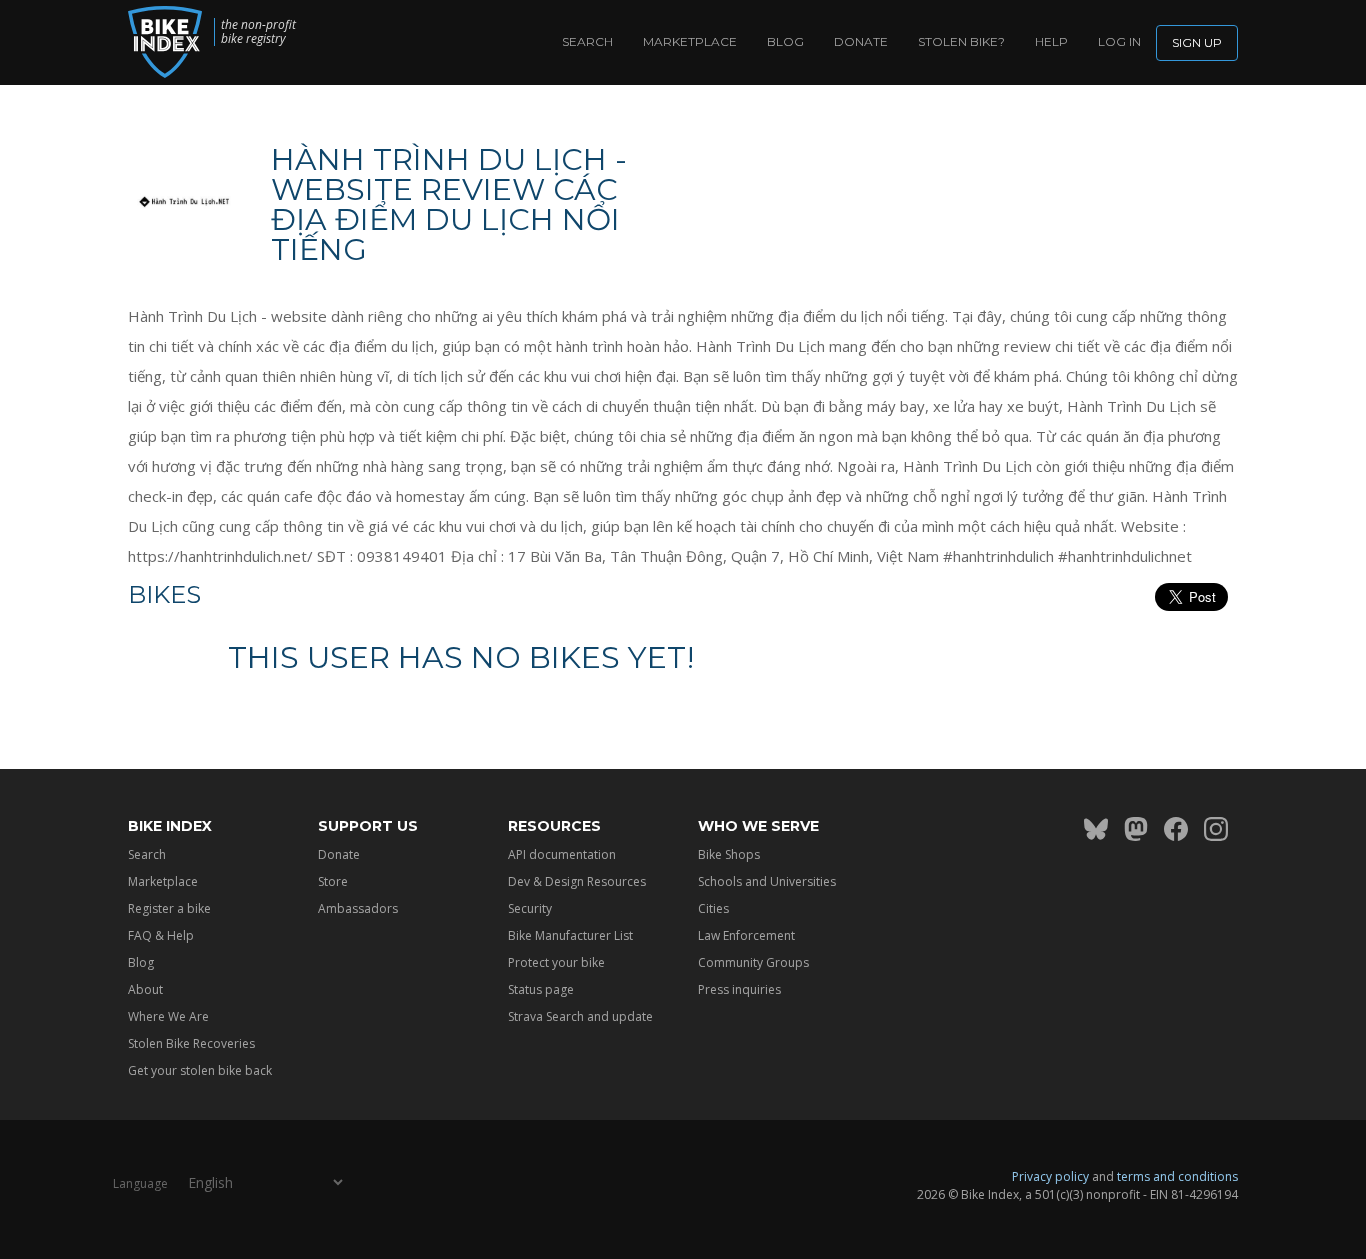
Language (140, 1183)
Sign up (1197, 42)
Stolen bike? (961, 41)
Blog (785, 41)
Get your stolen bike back (200, 1070)
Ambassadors (358, 908)
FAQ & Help (161, 935)
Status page (541, 989)
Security (530, 908)
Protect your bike (556, 962)
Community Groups (753, 962)
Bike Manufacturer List (570, 935)
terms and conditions (1177, 1176)
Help (1051, 41)
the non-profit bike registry (258, 32)
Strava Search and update (580, 1016)
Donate (861, 41)
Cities (713, 908)
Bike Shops (729, 854)
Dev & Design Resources (577, 881)
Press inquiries (739, 989)
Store (333, 881)
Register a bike (169, 908)
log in (1119, 41)
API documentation (562, 854)
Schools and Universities (767, 881)
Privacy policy (1050, 1176)
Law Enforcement (746, 935)
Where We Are (168, 1016)
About (145, 989)
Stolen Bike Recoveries (191, 1043)
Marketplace (690, 41)
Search (587, 41)
